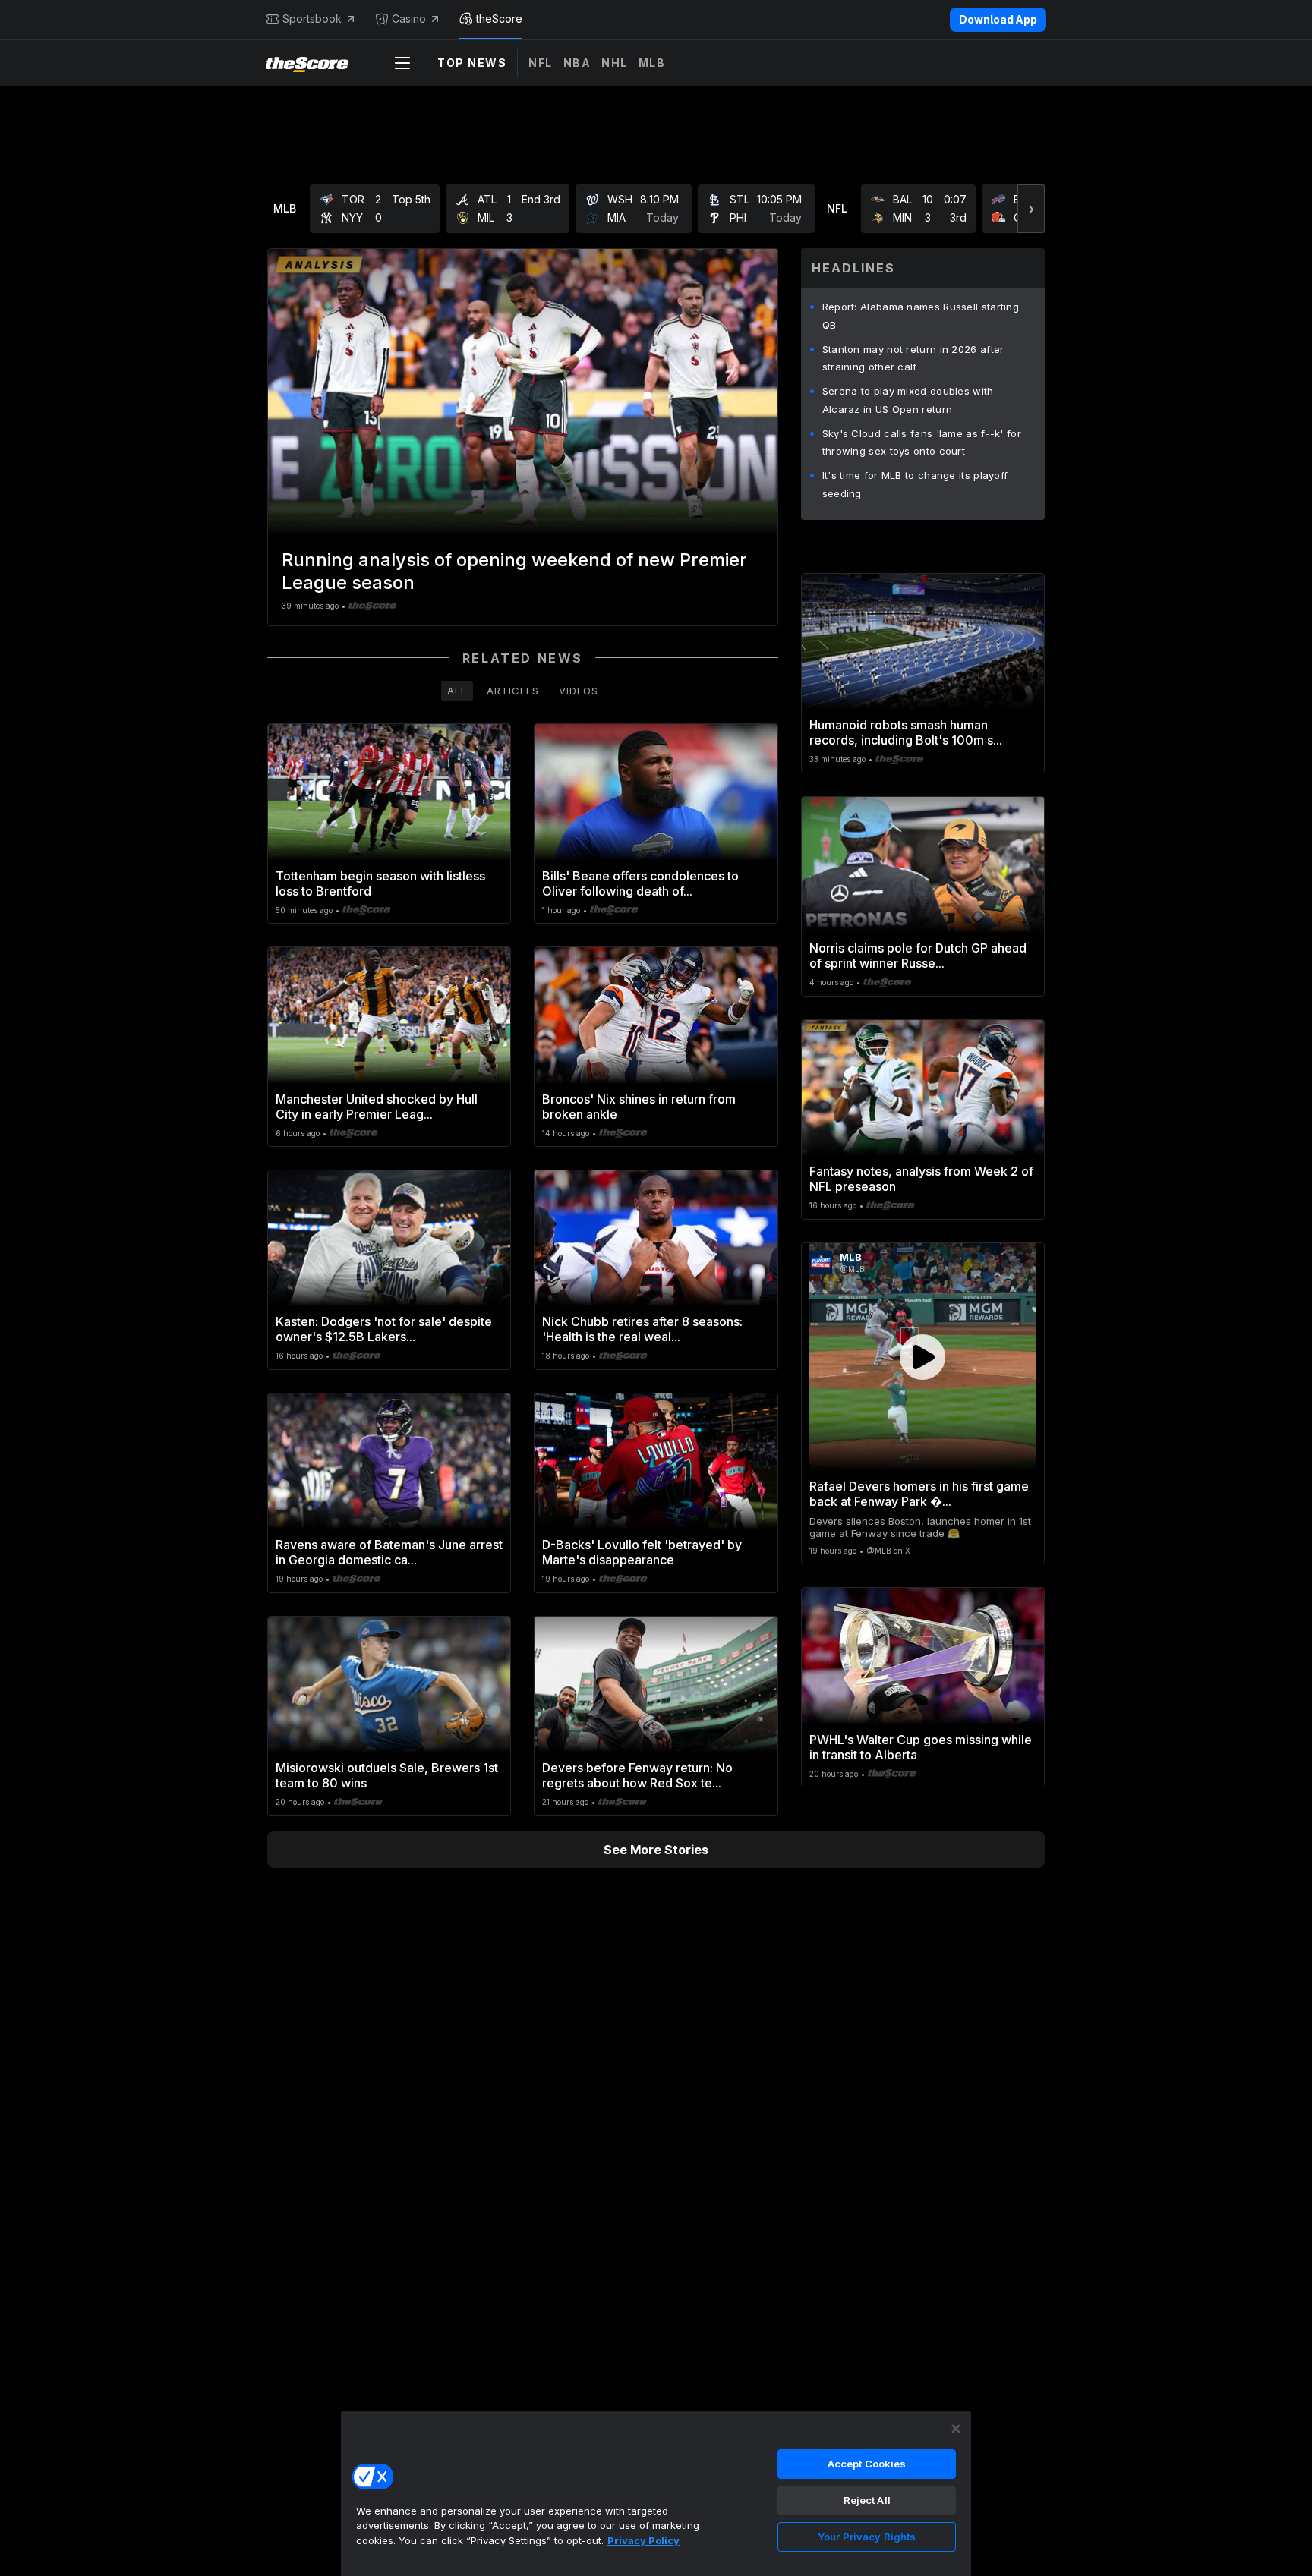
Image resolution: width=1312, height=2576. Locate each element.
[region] (656, 2493)
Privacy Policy (643, 2540)
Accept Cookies (867, 2464)
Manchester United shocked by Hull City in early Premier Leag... (377, 1107)
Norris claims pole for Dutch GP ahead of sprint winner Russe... (918, 956)
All (457, 691)
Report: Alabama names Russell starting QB (921, 316)
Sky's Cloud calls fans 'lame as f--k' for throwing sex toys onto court (922, 442)
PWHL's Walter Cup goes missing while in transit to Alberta (921, 1747)
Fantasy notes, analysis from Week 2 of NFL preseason (921, 1179)
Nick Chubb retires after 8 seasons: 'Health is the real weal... (642, 1329)
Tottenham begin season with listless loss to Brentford (380, 883)
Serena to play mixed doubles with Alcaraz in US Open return (908, 400)
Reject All (867, 2500)
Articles (513, 691)
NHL (615, 63)
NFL (541, 63)
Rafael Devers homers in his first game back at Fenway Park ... (919, 1494)
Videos (579, 691)
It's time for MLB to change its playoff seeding (915, 484)
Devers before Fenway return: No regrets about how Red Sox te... (637, 1775)
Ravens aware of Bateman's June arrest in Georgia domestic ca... (389, 1552)
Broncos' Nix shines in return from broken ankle (639, 1107)
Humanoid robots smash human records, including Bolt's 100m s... (906, 732)
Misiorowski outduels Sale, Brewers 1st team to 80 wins (387, 1775)
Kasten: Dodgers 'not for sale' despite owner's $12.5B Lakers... (384, 1329)
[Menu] (402, 63)
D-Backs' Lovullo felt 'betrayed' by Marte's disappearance (642, 1552)
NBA (577, 63)
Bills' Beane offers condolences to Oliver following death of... (640, 883)
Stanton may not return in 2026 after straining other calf (913, 358)
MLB (652, 63)
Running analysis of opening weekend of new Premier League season (514, 571)
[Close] (956, 2429)
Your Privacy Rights (867, 2537)
